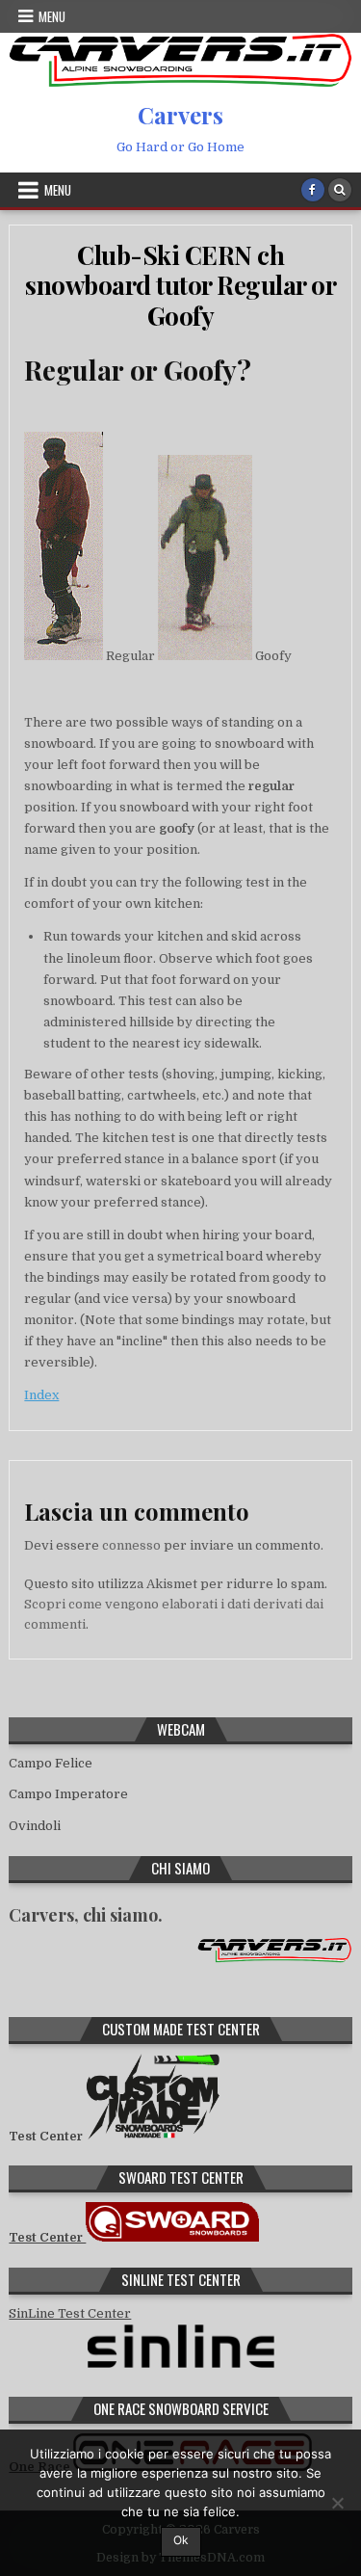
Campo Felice (51, 1763)
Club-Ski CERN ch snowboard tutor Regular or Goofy (180, 285)
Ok (181, 2540)
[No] (337, 2503)
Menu (52, 16)
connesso (131, 1545)
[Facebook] (313, 190)
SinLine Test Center (70, 2313)
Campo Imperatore (68, 1794)
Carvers (180, 115)
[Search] (340, 190)
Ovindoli (35, 1826)
